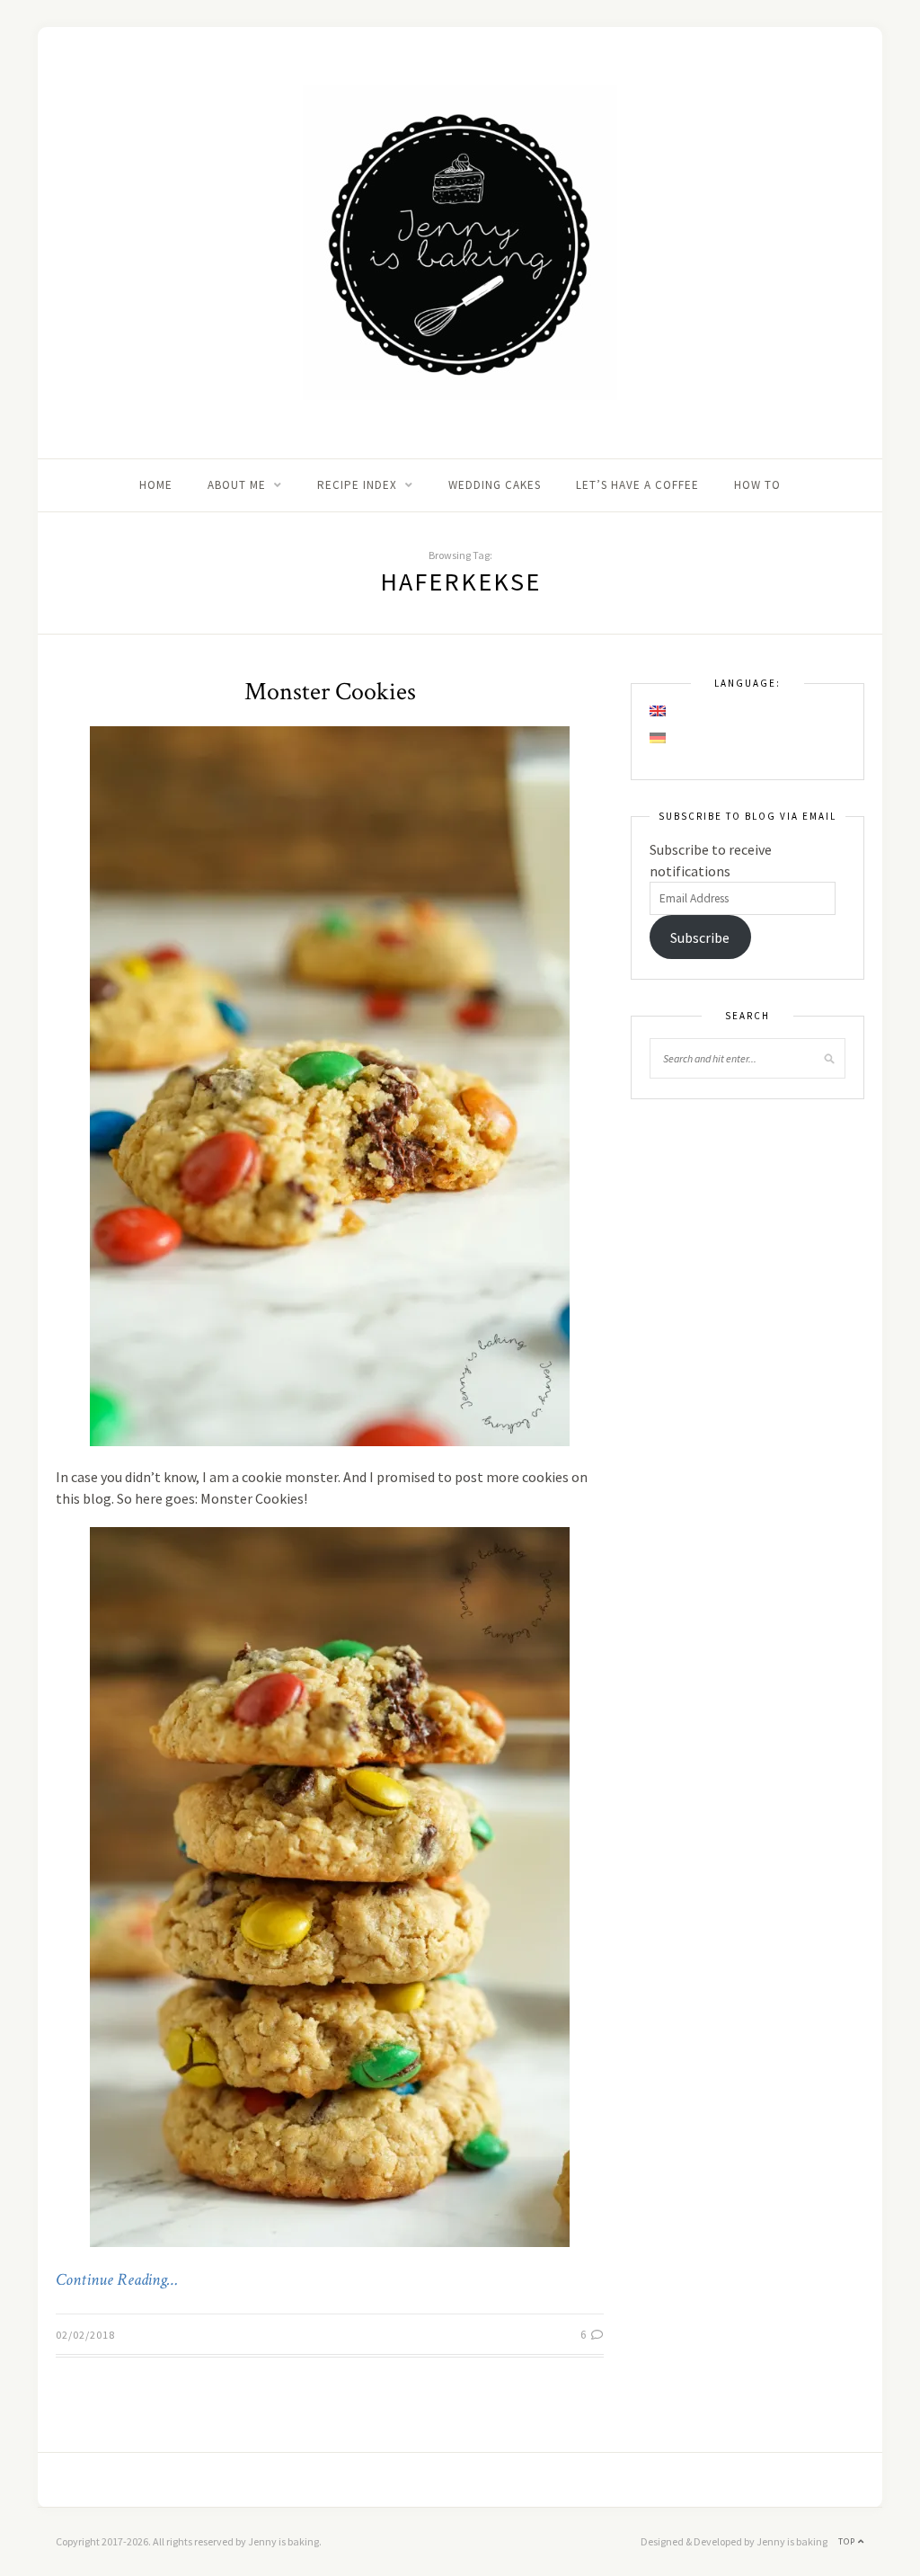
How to (757, 485)
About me (237, 485)
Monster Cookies (330, 692)
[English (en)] (659, 711)
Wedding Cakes (495, 485)
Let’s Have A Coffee (637, 485)
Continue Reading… (117, 2280)
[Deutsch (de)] (659, 738)
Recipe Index (357, 485)
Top (848, 2541)
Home (156, 485)
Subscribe (700, 937)
